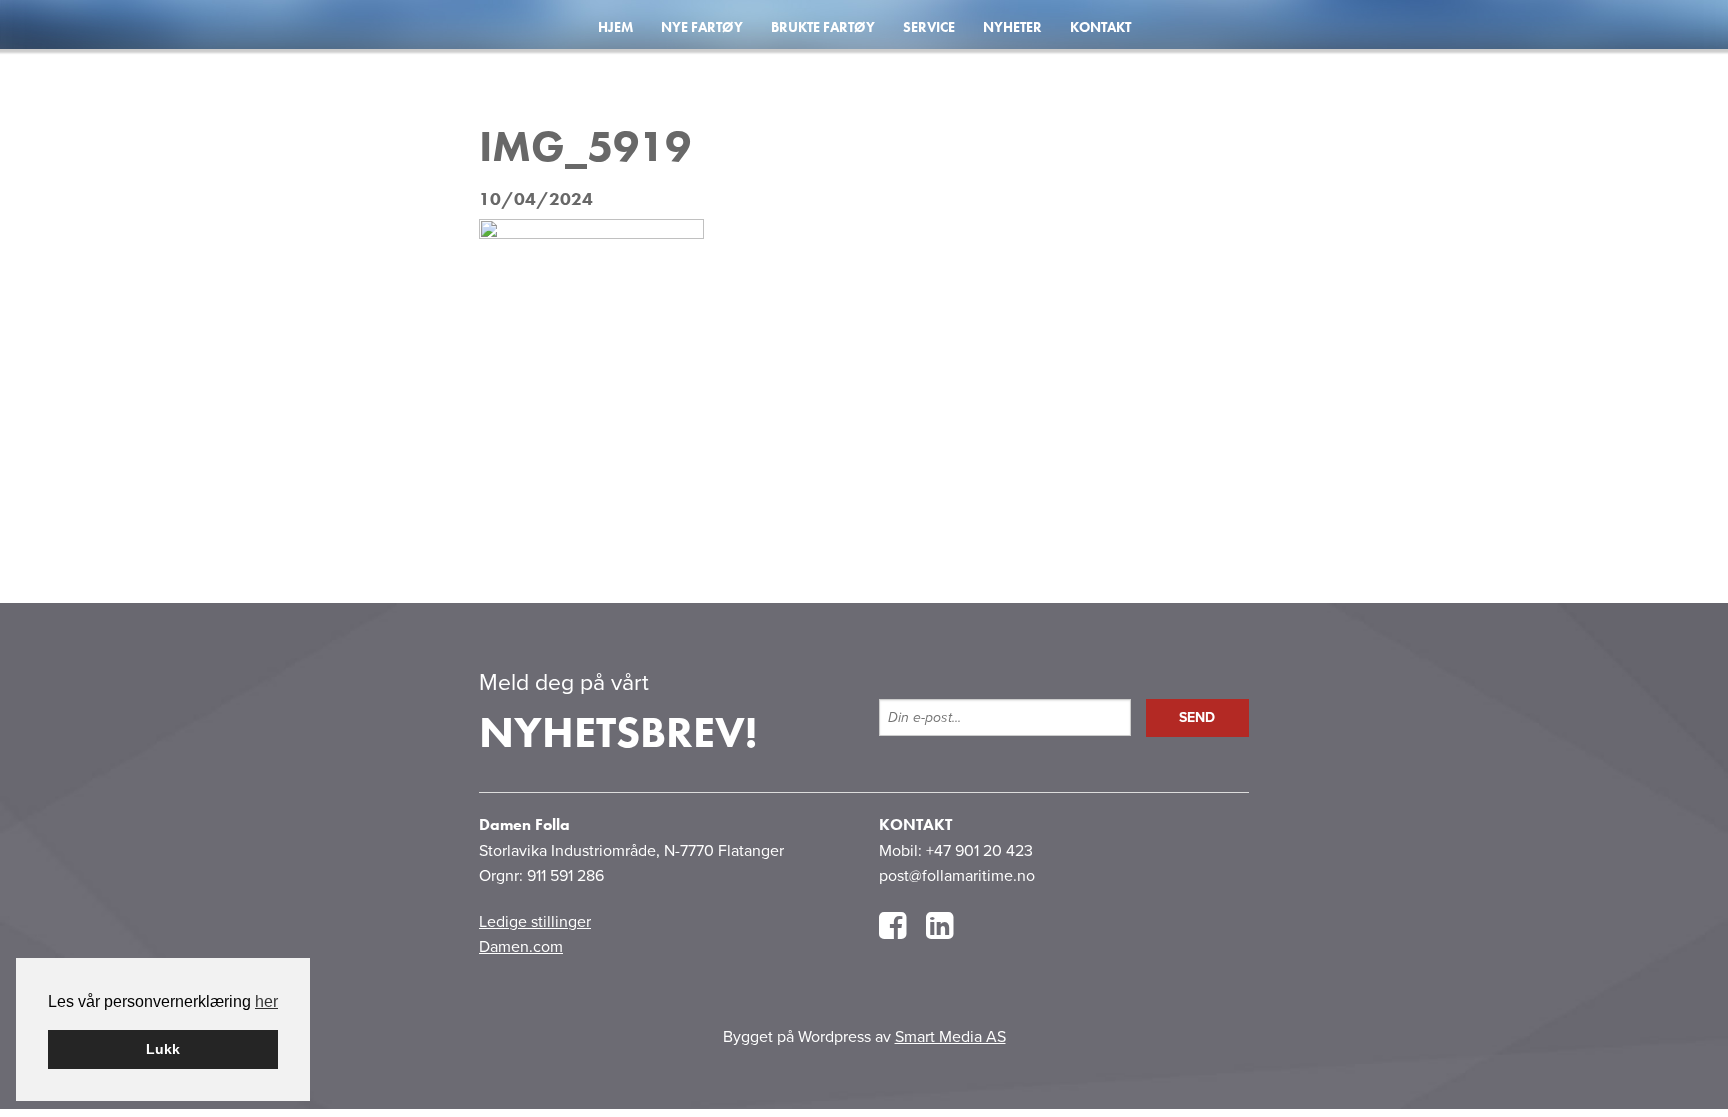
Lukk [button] (163, 1049)
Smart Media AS (950, 1037)
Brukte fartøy (823, 27)
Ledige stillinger (535, 922)
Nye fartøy (702, 27)
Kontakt (1100, 27)
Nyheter (1012, 27)
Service (929, 27)
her (266, 1001)
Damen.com (521, 947)
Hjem (615, 27)
